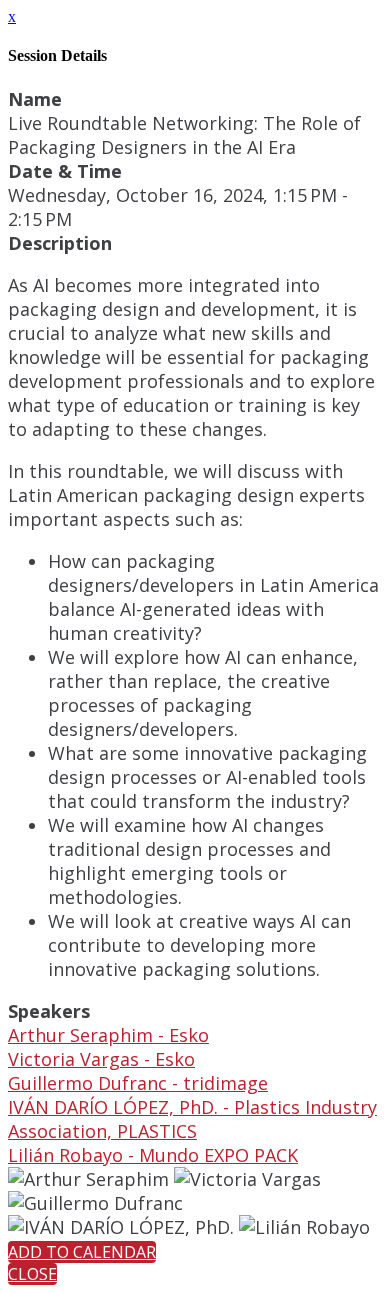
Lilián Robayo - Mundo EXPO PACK (153, 1155)
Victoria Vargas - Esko (101, 1059)
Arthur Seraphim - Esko (108, 1035)
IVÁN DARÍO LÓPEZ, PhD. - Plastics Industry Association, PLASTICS (192, 1119)
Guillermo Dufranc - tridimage (138, 1083)
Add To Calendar (82, 1252)
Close (32, 1274)
